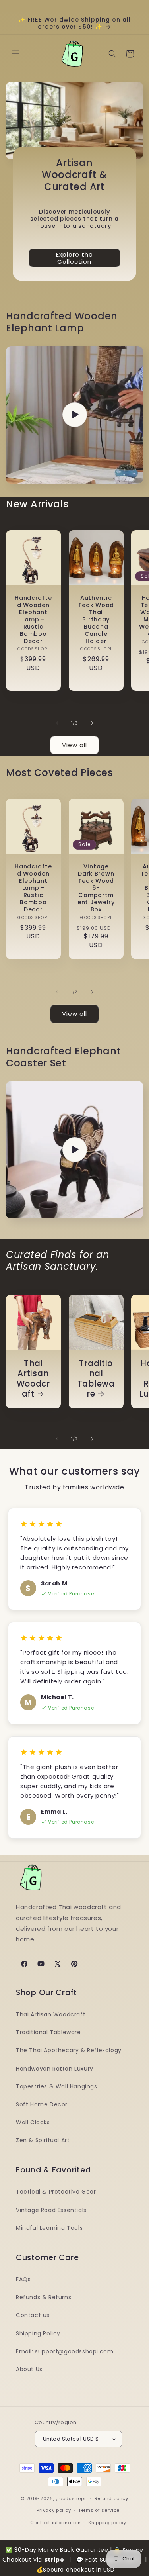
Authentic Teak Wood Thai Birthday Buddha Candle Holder (96, 619)
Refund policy (111, 2498)
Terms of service (99, 2510)
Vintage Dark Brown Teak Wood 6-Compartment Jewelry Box (96, 888)
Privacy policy (54, 2510)
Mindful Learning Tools (49, 2228)
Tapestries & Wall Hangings (57, 2086)
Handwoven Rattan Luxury (55, 2069)
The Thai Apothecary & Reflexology (69, 2050)
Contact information (55, 2523)
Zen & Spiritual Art (43, 2140)
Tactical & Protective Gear (56, 2192)
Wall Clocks (33, 2122)
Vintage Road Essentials (51, 2210)
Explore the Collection (74, 258)
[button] (16, 54)
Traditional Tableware (96, 1379)
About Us (29, 2369)
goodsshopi (71, 2498)
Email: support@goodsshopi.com (65, 2351)
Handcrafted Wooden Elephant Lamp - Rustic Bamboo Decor (33, 619)
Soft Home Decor (42, 2104)
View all (74, 745)
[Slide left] (57, 723)
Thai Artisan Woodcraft (33, 1379)
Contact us (33, 2315)
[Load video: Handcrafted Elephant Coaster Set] (74, 1150)
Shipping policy (107, 2523)
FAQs (23, 2279)
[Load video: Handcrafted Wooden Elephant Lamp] (74, 415)
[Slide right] (92, 723)
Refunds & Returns (44, 2297)
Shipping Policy (38, 2333)
